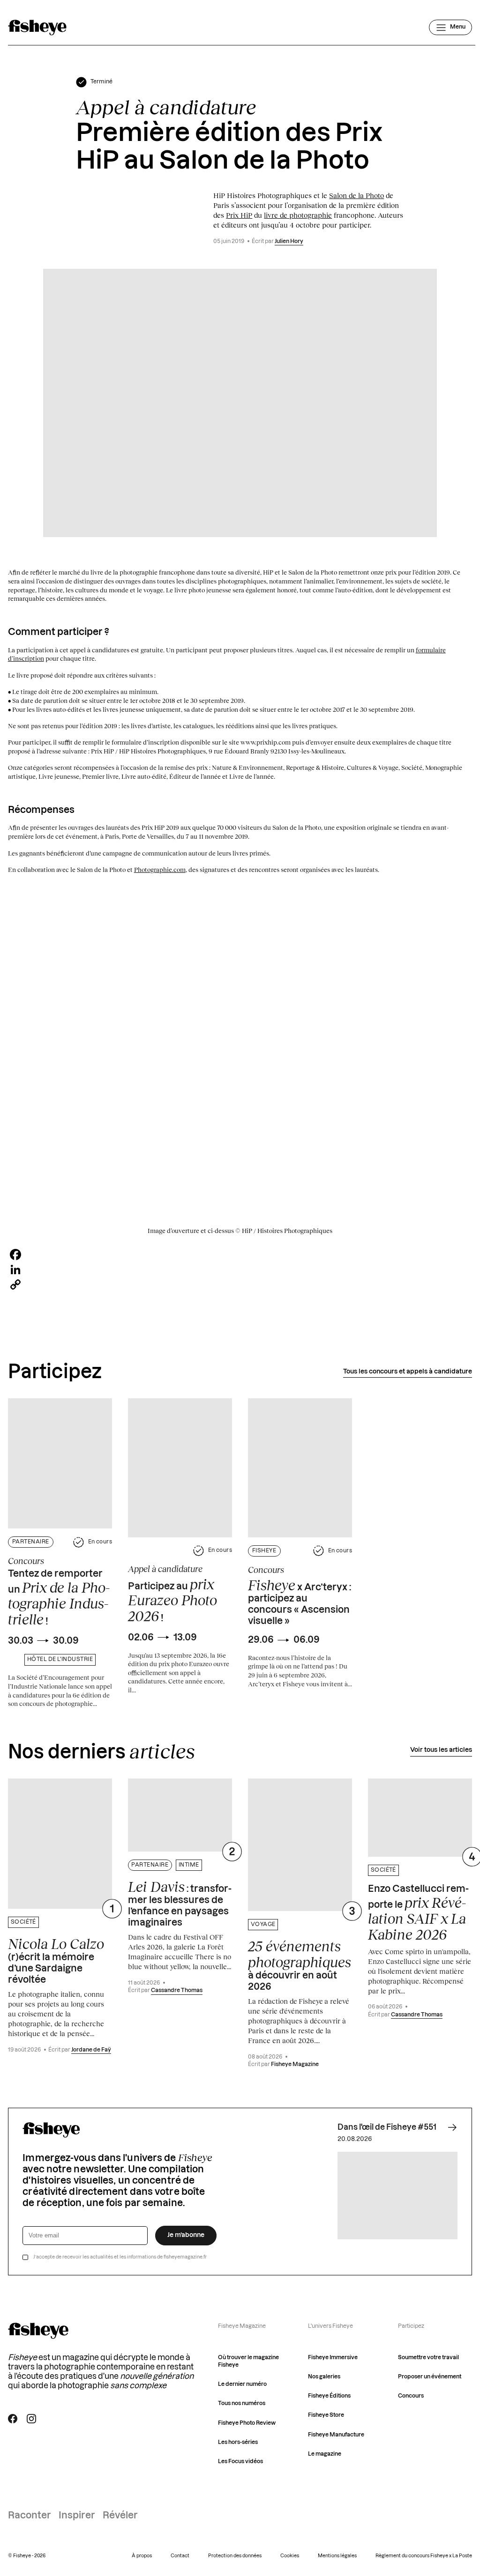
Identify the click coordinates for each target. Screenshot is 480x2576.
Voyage (263, 1924)
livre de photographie (298, 215)
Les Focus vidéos (240, 2462)
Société (23, 1922)
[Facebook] (240, 1255)
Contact (180, 2556)
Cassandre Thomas (177, 1990)
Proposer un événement (430, 2377)
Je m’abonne (186, 2235)
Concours (411, 2396)
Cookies (290, 2556)
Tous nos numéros (242, 2403)
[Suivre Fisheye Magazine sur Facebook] (13, 2419)
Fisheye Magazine (295, 2064)
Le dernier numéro (242, 2384)
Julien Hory (289, 241)
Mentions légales (337, 2556)
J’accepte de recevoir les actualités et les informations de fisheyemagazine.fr (120, 2257)
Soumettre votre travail (428, 2358)
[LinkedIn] (240, 1270)
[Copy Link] (240, 1284)
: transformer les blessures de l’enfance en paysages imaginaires (180, 1903)
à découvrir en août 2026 (300, 1965)
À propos (142, 2556)
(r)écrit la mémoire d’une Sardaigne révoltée (56, 1960)
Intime (189, 1865)
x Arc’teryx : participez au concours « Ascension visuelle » (300, 1602)
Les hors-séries (238, 2442)
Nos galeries (324, 2377)
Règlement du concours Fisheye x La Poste (424, 2556)
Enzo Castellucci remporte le (418, 1913)
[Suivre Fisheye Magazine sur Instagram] (31, 2419)
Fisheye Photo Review (247, 2423)
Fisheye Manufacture (336, 2435)
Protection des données (235, 2556)
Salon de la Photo (356, 195)
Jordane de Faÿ (91, 2050)
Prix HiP (239, 215)
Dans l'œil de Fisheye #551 (387, 2127)
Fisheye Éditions (329, 2396)
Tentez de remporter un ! (59, 1598)
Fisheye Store (326, 2415)
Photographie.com (160, 870)
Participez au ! (172, 1600)
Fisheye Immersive (333, 2358)
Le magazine (325, 2454)
